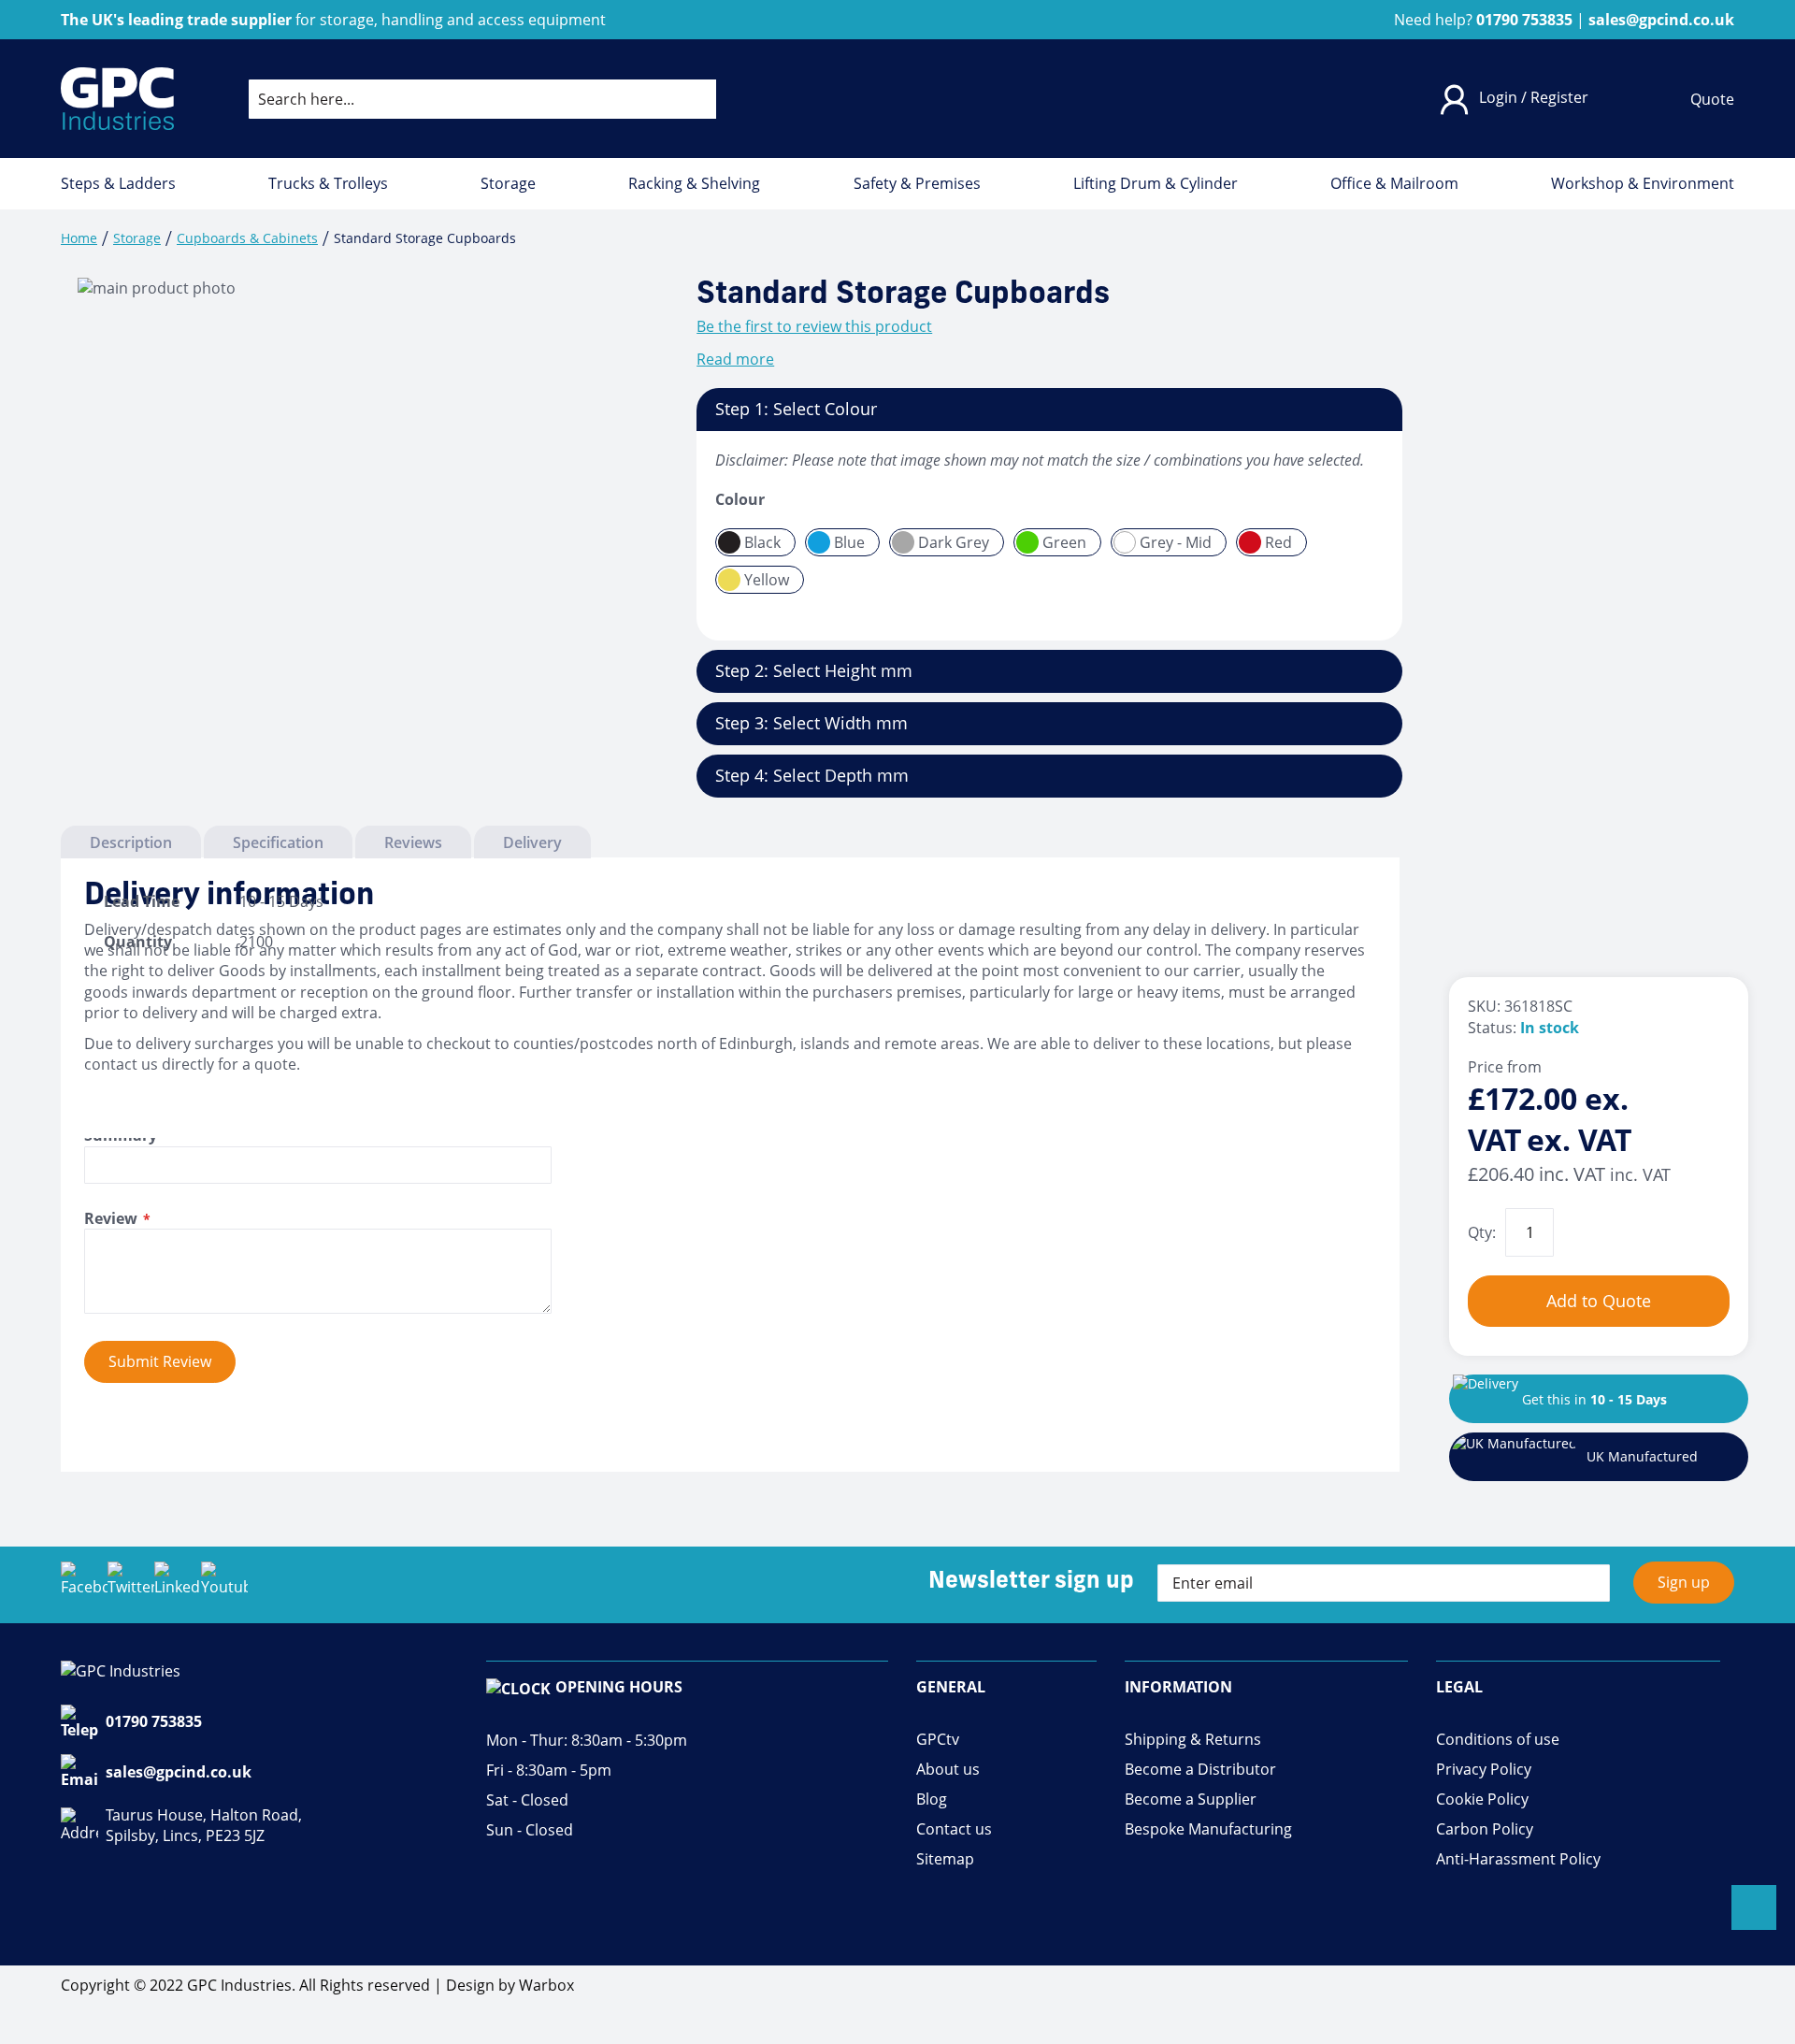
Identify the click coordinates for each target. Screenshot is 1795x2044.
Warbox (546, 1985)
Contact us (954, 1829)
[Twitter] (131, 1585)
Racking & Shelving (694, 184)
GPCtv (938, 1740)
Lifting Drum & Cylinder (1156, 184)
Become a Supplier (1191, 1799)
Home (79, 238)
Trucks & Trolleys (328, 184)
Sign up (1684, 1582)
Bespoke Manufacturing (1208, 1829)
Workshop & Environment (1643, 184)
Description (131, 842)
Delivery (532, 842)
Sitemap (945, 1859)
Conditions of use (1498, 1740)
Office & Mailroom (1394, 184)
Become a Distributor (1200, 1770)
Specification (278, 842)
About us (948, 1770)
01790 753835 (154, 1721)
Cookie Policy (1482, 1799)
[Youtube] (224, 1585)
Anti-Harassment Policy (1518, 1859)
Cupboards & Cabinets (247, 238)
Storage (508, 184)
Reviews (413, 842)
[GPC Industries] (117, 99)
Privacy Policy (1484, 1770)
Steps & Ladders (118, 184)
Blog (932, 1799)
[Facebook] (84, 1585)
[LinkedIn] (178, 1585)
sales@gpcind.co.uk (179, 1772)
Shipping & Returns (1193, 1740)
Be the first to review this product (814, 326)
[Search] (687, 99)
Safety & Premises (917, 184)
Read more (735, 359)
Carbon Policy (1485, 1829)
